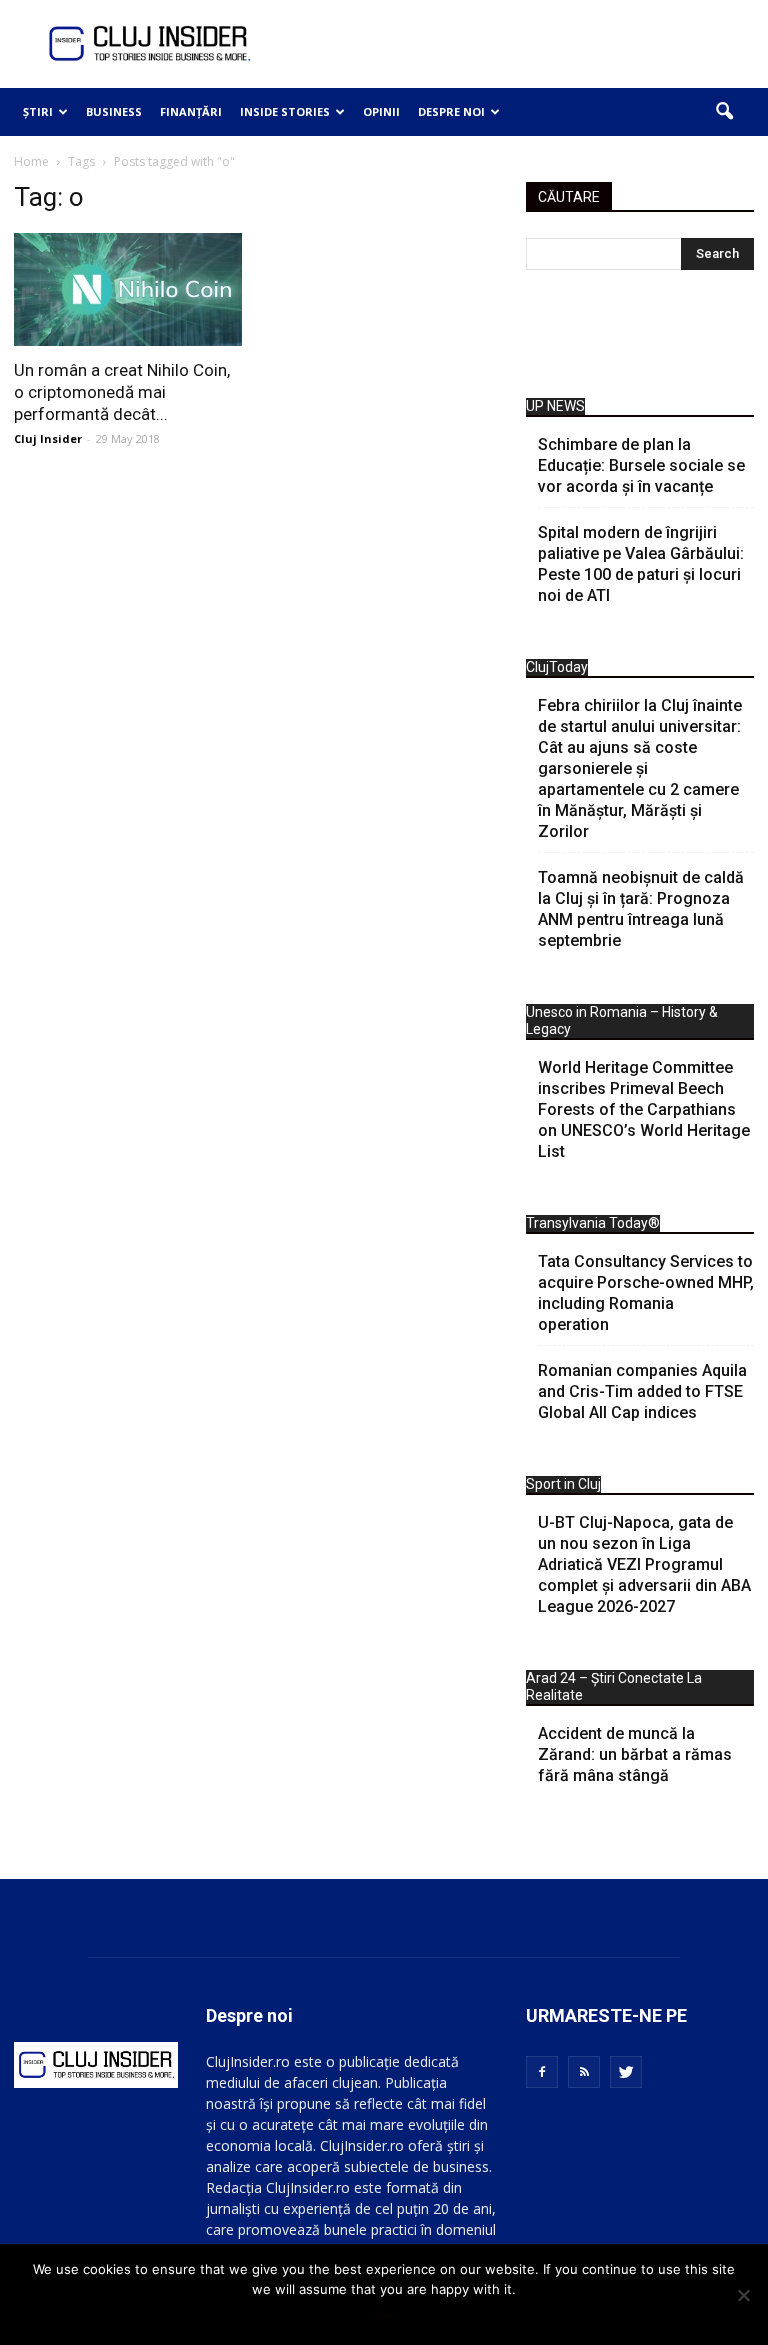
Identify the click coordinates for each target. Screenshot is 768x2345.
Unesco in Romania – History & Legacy (622, 1020)
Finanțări (191, 111)
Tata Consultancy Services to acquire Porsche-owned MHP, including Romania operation (646, 1293)
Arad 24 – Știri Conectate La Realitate (614, 1686)
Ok (384, 2315)
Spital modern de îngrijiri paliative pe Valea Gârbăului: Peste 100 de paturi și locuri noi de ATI (641, 564)
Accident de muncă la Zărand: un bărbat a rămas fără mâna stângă (635, 1754)
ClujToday (557, 667)
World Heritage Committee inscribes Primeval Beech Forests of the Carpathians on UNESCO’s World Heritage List (644, 1109)
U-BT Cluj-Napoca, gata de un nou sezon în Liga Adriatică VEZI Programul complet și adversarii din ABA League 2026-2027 (644, 1564)
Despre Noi (451, 111)
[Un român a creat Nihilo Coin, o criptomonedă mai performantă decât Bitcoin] (128, 289)
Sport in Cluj (563, 1484)
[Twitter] (626, 2072)
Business (114, 111)
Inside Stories (285, 111)
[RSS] (584, 2072)
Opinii (381, 111)
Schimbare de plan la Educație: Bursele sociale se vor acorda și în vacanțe (641, 465)
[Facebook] (542, 2072)
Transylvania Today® (593, 1223)
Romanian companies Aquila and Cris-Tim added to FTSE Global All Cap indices (642, 1391)
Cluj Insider (48, 438)
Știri (38, 111)
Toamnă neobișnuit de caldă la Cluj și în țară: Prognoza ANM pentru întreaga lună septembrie (641, 909)
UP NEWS (555, 406)
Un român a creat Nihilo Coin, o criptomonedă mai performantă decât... (122, 392)
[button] (724, 112)
